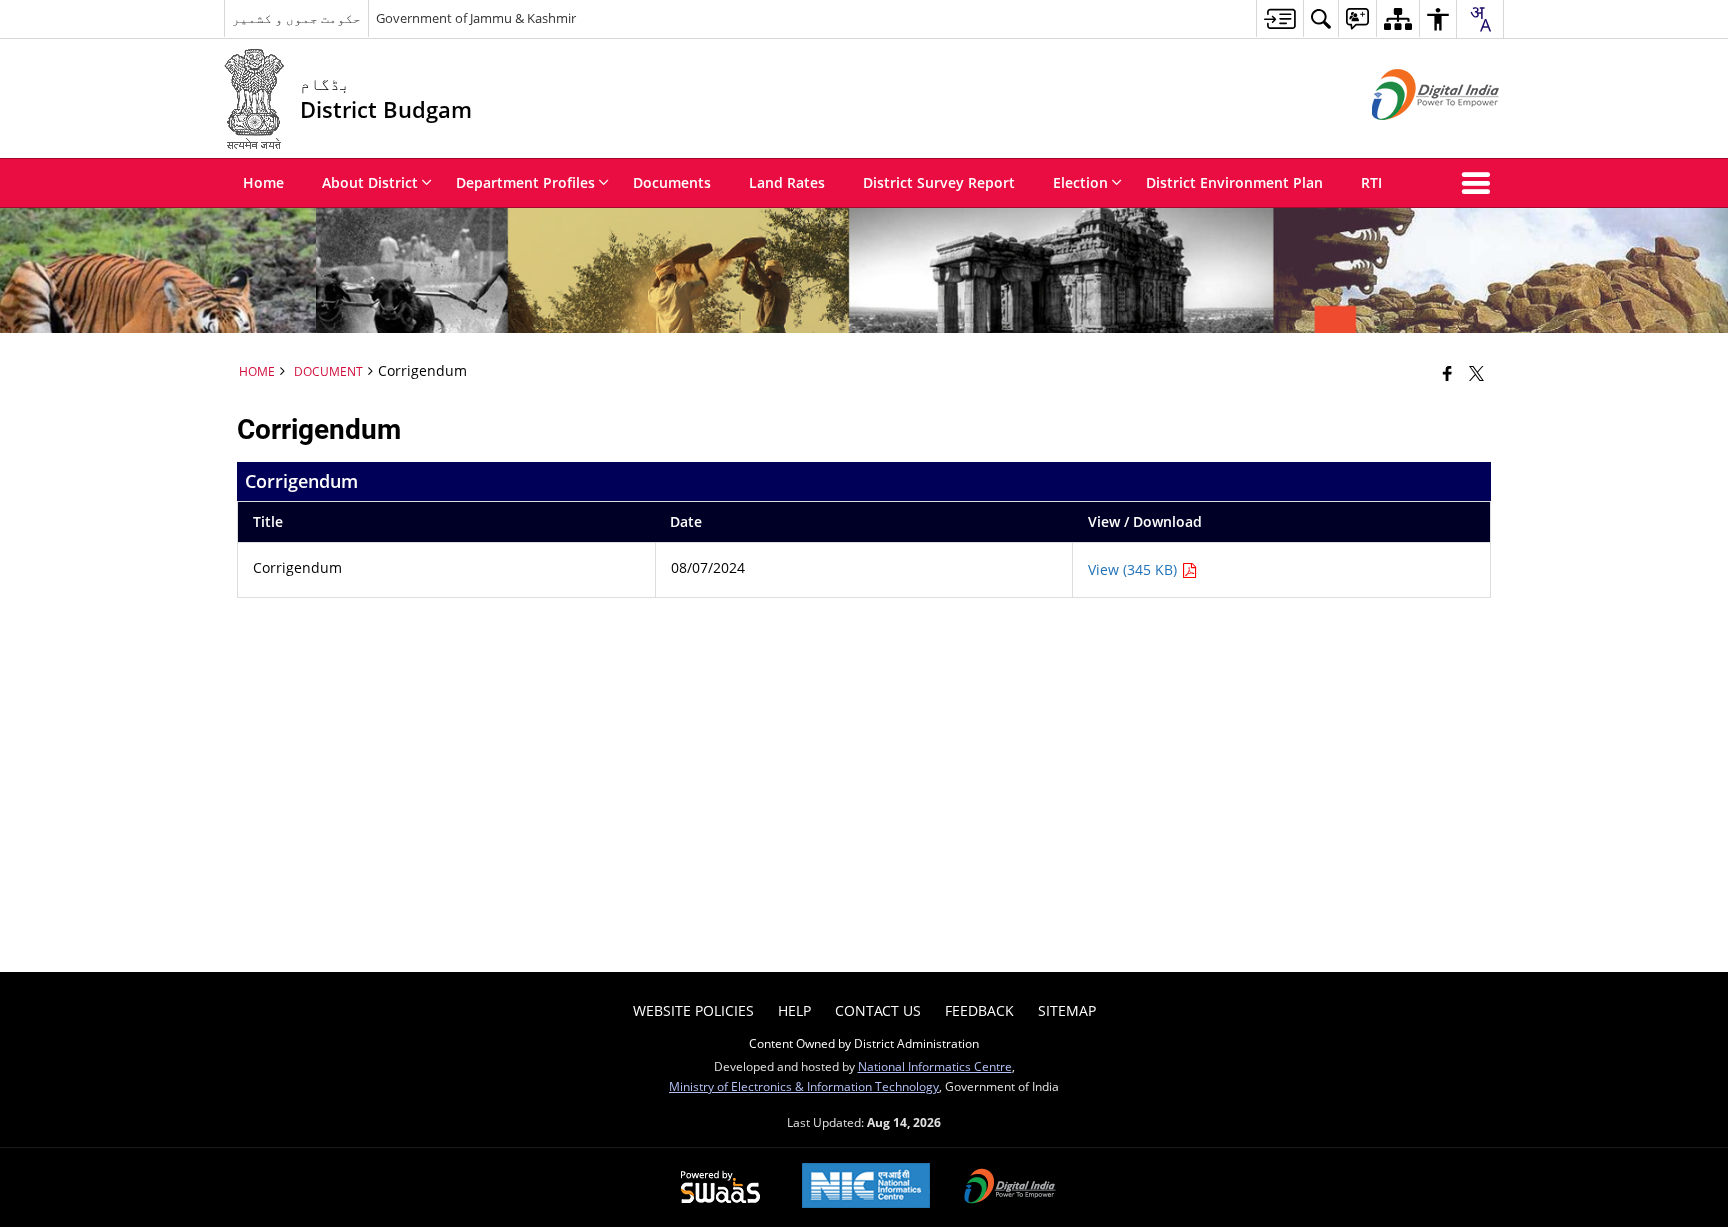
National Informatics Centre (935, 1066)
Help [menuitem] (794, 1010)
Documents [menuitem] (672, 182)
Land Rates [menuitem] (787, 182)
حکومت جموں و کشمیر (296, 18)
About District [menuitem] (370, 182)
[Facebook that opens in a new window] (1447, 373)
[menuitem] (1279, 18)
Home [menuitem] (263, 182)
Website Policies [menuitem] (693, 1010)
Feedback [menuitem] (979, 1010)
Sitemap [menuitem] (1067, 1010)
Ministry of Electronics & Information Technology (804, 1086)
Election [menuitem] (1080, 182)
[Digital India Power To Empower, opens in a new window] (1010, 1188)
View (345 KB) (1134, 569)
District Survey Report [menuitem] (939, 182)
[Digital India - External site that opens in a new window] (1410, 136)
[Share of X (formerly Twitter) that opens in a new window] (1476, 373)
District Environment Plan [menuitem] (1234, 182)
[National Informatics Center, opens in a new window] (866, 1187)
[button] (1480, 183)
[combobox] (1480, 19)
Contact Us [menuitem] (878, 1010)
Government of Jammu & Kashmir (476, 18)
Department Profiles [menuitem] (525, 182)
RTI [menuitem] (1371, 182)
